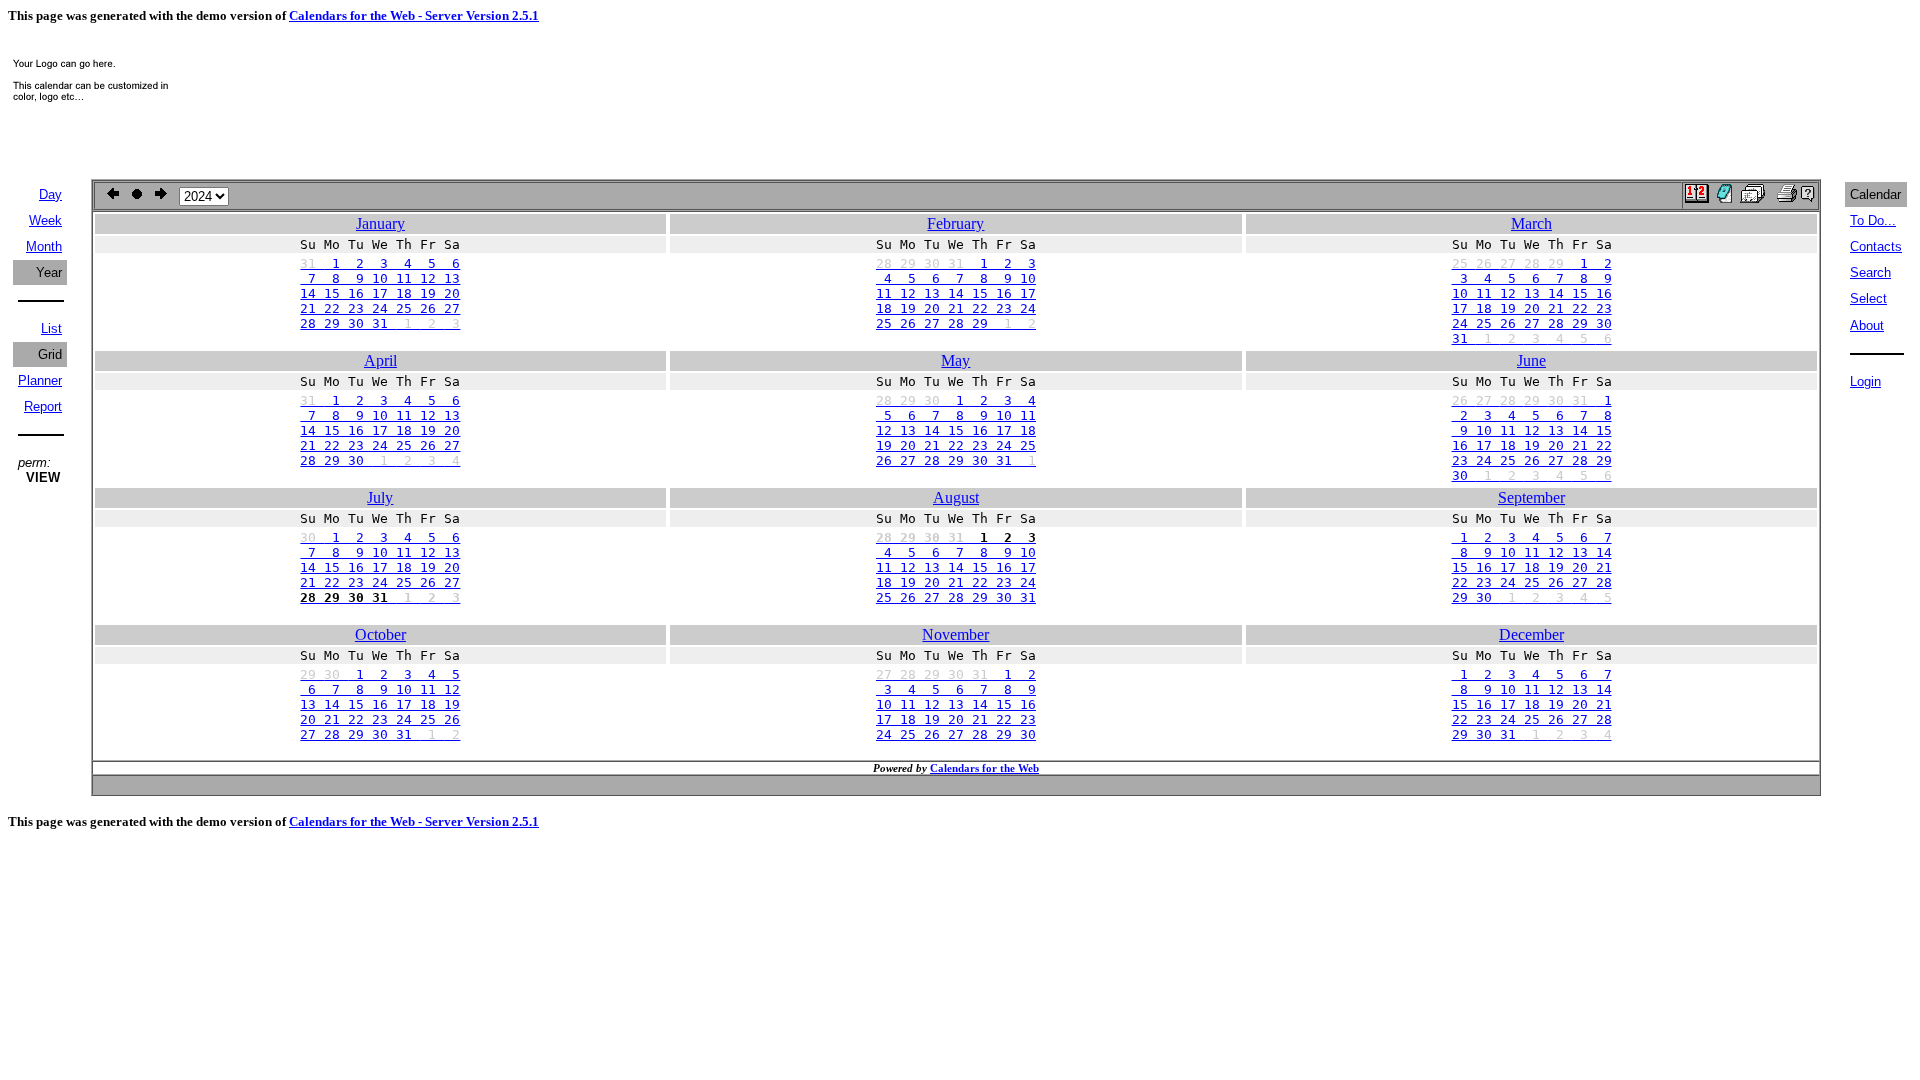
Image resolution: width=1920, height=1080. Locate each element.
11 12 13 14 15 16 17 (956, 293)
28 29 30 (380, 460)
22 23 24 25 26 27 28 (1532, 582)
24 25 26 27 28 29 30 (1532, 323)
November (955, 634)
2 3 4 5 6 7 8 (1532, 415)
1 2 (1532, 263)
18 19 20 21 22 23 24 (956, 308)
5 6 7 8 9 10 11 (956, 415)
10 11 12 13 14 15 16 (1532, 293)
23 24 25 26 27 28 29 (1532, 460)
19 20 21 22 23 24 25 (956, 445)
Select (1868, 298)
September (1531, 497)
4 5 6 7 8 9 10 (956, 278)
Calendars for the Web (984, 768)
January (380, 223)
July (380, 497)
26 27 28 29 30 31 (956, 460)
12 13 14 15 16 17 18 (956, 430)
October (380, 634)
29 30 (1532, 597)
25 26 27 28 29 (956, 323)
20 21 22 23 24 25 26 (380, 719)
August (956, 497)
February (955, 223)
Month (44, 246)
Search (1870, 272)
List (51, 328)
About (1867, 325)
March (1531, 223)
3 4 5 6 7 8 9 (1532, 278)
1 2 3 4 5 (380, 674)
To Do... (1873, 220)
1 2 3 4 (956, 400)
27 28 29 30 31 (380, 734)
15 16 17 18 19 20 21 (1532, 567)
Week (45, 220)
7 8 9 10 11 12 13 (380, 278)
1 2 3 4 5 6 (380, 263)
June (1531, 360)
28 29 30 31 (380, 323)
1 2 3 (956, 263)
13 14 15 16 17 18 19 (380, 704)
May (955, 360)
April (380, 360)
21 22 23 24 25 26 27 (380, 308)
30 (1532, 475)
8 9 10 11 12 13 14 (1532, 552)
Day (50, 194)
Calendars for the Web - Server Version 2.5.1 (414, 15)
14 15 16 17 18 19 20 (380, 293)
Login (1865, 381)
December (1531, 634)
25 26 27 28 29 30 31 (956, 597)
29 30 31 (1532, 734)
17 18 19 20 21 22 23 (1532, 308)
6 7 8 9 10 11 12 (380, 689)
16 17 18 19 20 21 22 (1532, 445)
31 (1532, 338)
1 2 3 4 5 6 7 (1532, 537)
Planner (40, 380)
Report (43, 406)
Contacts (1876, 246)
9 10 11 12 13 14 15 (1532, 430)
